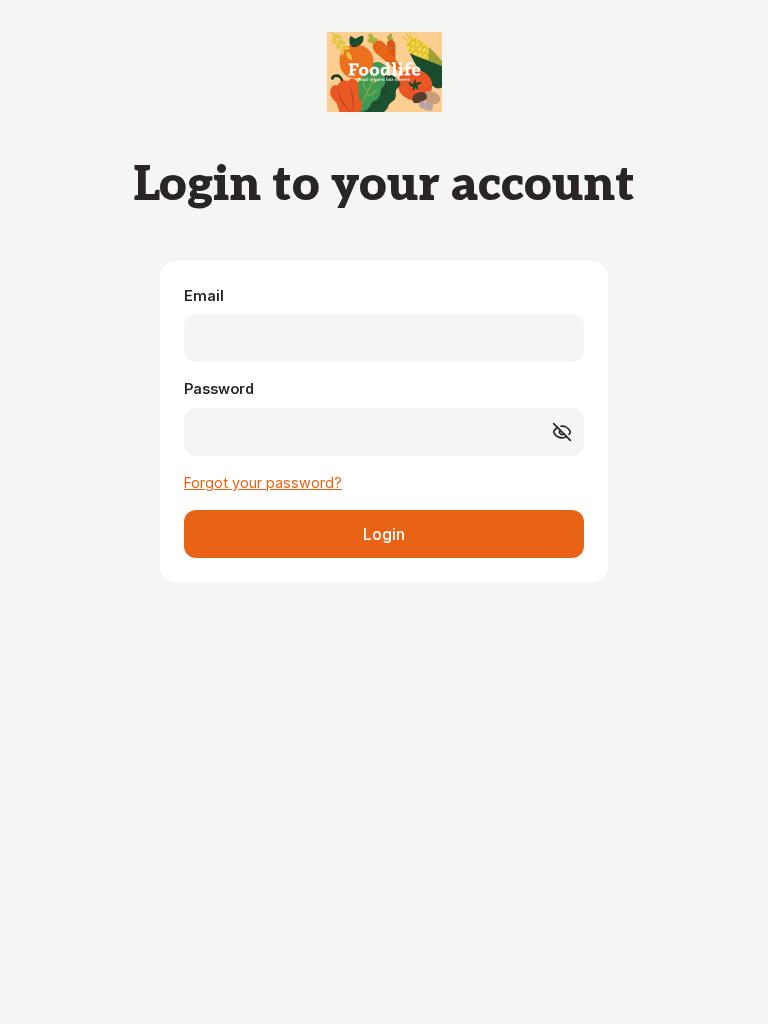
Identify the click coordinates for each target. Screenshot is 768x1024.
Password (219, 388)
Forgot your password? (263, 482)
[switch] (562, 432)
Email (204, 295)
